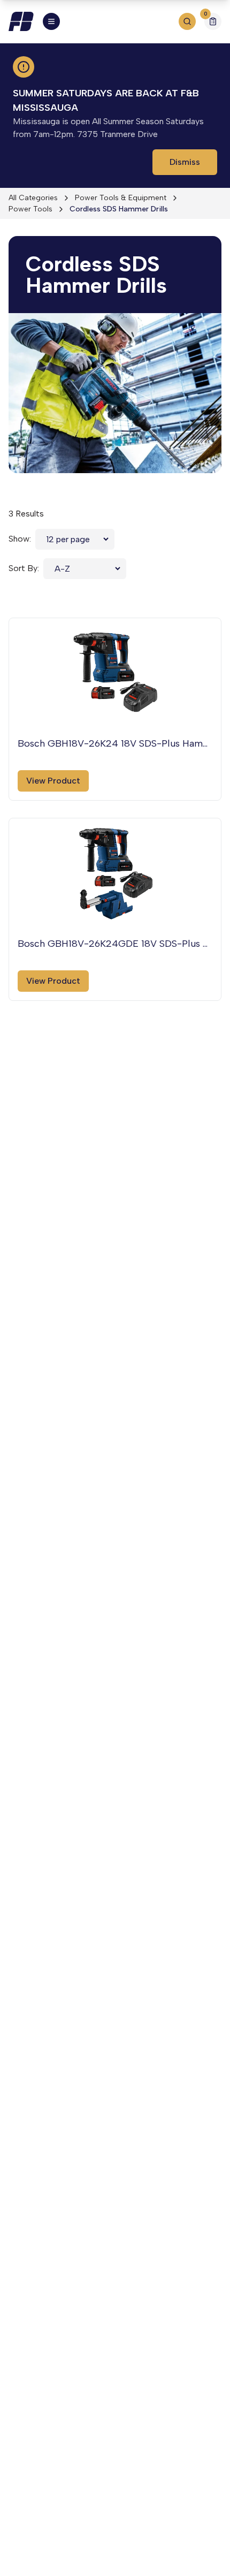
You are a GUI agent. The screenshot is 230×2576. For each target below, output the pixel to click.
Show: (20, 539)
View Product (53, 781)
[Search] (187, 21)
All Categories (33, 198)
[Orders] (213, 21)
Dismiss (185, 162)
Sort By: (24, 568)
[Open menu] (51, 21)
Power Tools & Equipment (121, 198)
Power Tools (30, 209)
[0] (213, 23)
